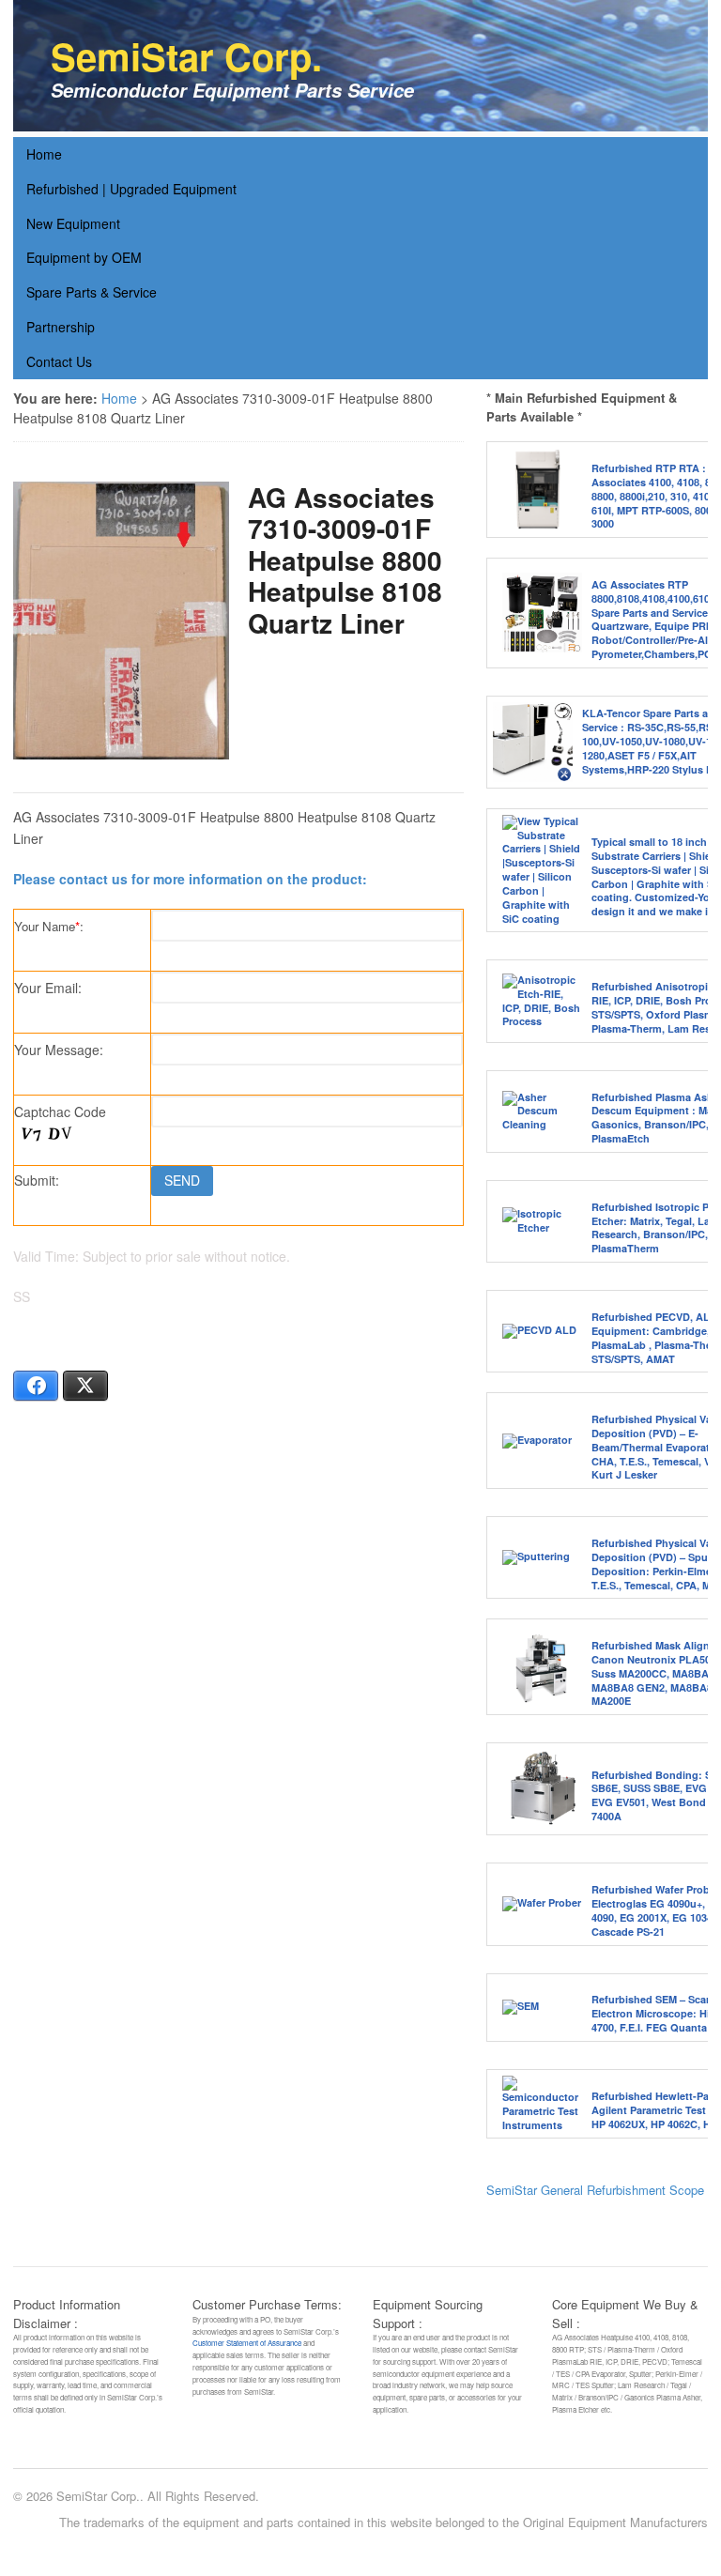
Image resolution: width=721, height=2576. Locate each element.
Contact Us (59, 361)
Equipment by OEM (84, 257)
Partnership (61, 327)
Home (44, 154)
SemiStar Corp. (186, 56)
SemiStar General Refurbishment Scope (595, 2190)
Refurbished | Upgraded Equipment (131, 189)
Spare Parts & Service (92, 292)
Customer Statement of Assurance (247, 2343)
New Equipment (73, 223)
